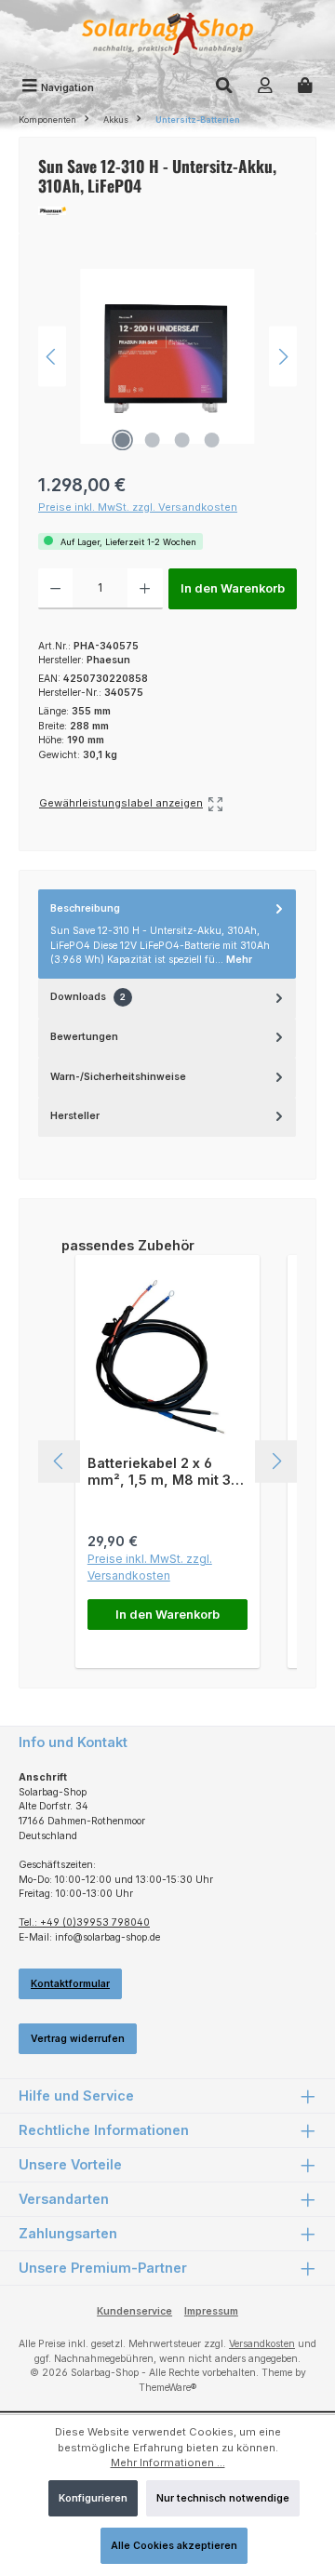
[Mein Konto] (265, 87)
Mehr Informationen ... (168, 2463)
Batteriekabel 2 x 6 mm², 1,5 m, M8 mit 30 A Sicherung (164, 1471)
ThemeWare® (167, 2388)
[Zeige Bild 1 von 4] (123, 440)
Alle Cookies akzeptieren (174, 2546)
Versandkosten (262, 2344)
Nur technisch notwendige (223, 2498)
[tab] (167, 934)
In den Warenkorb (233, 588)
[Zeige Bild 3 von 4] (182, 440)
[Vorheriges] (52, 357)
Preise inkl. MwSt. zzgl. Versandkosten (138, 507)
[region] (167, 357)
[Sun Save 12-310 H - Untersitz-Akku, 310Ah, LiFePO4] (167, 356)
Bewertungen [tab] (84, 1037)
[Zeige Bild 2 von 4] (153, 440)
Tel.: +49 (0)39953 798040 (84, 1922)
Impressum (211, 2311)
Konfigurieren (93, 2498)
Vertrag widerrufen (78, 2039)
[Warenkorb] (305, 87)
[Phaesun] (167, 210)
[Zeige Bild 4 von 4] (212, 440)
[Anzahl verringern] (55, 589)
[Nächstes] (283, 357)
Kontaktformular (70, 1984)
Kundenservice (134, 2311)
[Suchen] (224, 87)
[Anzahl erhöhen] (145, 589)
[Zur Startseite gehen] (167, 36)
